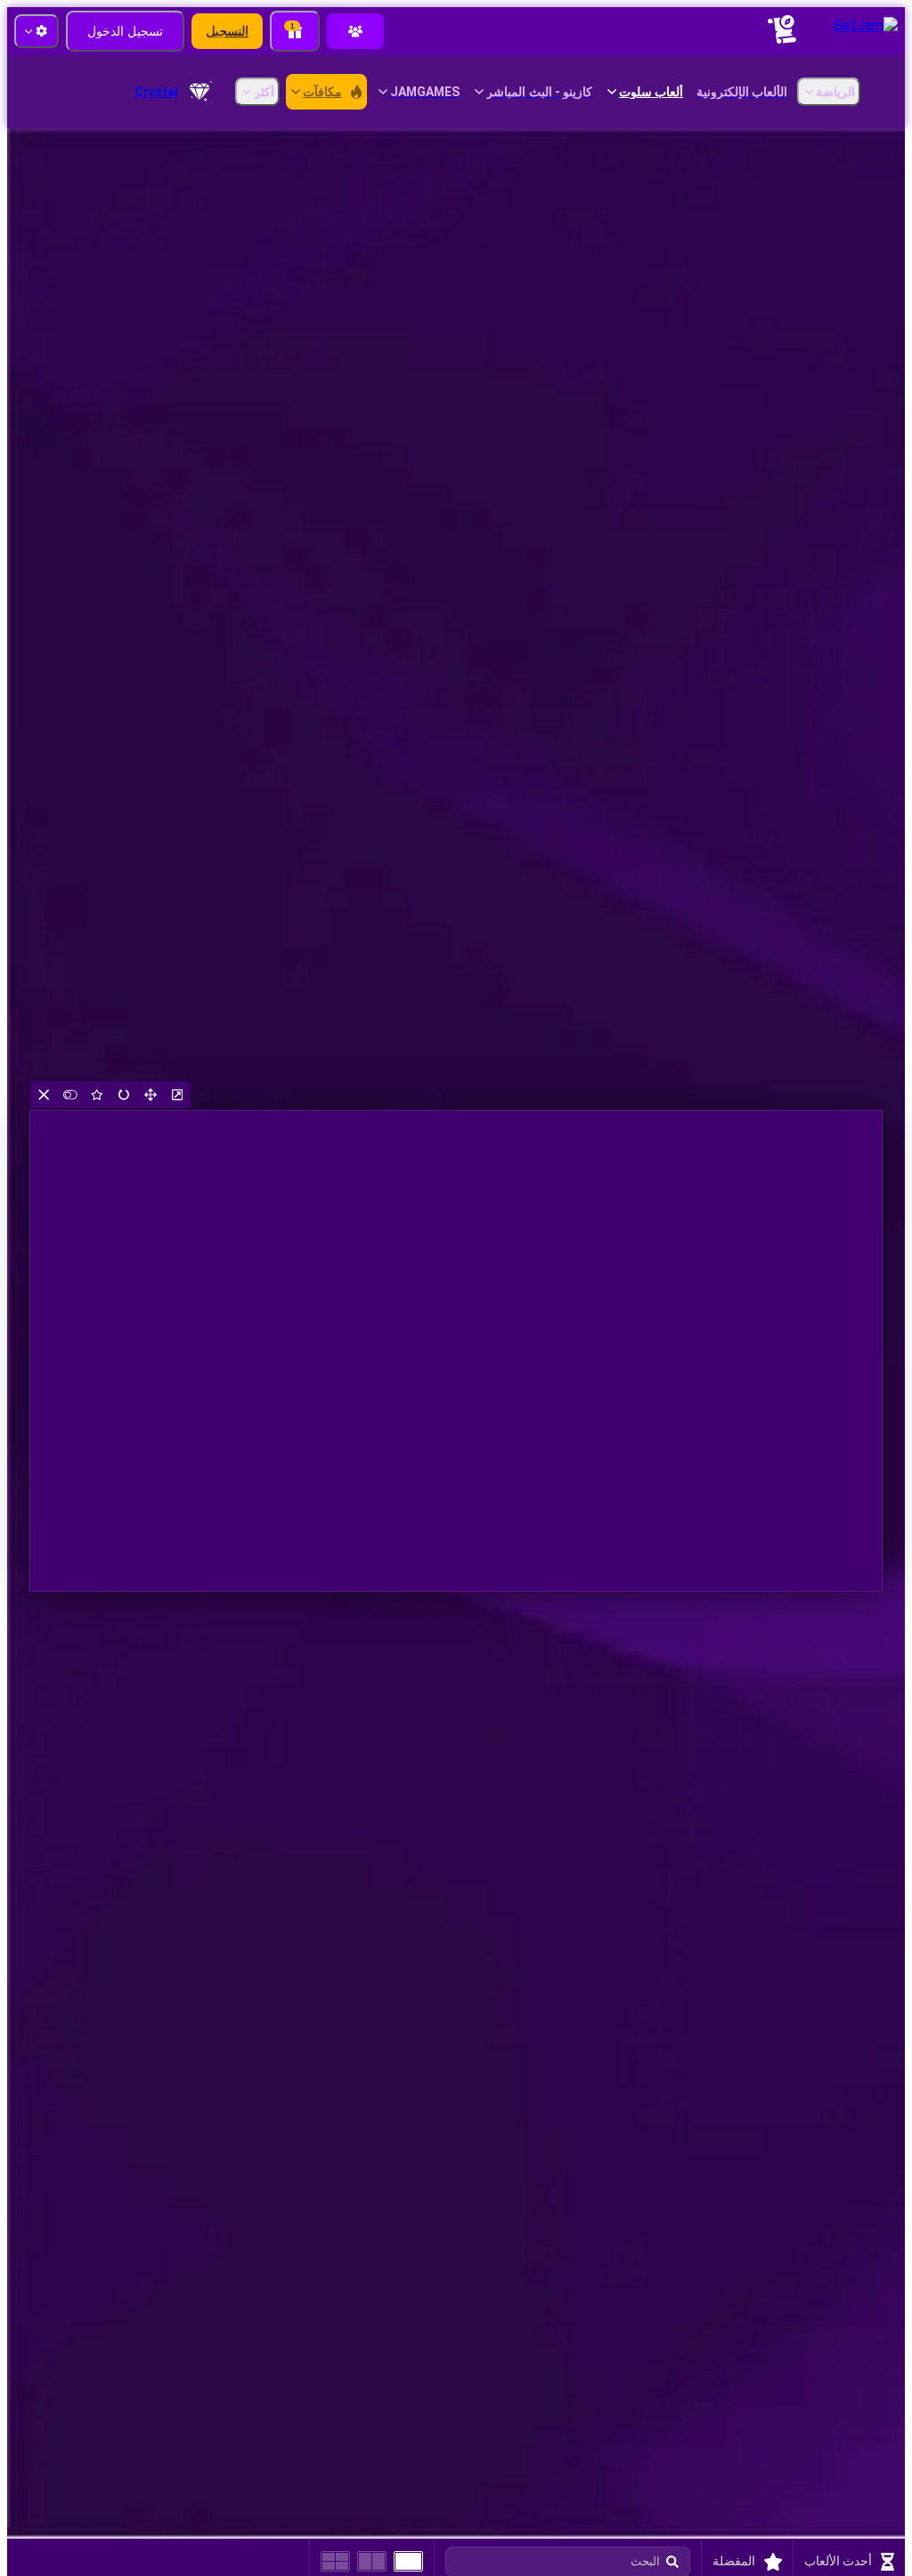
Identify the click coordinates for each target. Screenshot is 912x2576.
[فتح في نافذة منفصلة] (177, 1095)
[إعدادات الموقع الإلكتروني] (37, 31)
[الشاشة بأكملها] (151, 1095)
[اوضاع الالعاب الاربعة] (335, 2561)
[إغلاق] (44, 1095)
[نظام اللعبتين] (372, 2561)
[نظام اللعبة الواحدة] (408, 2561)
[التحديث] (124, 1095)
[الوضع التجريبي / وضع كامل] (70, 1095)
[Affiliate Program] (355, 31)
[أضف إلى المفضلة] (97, 1095)
